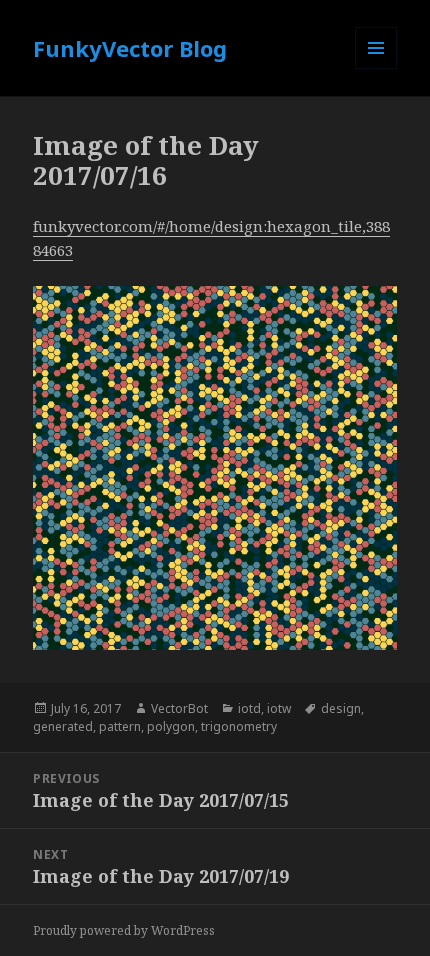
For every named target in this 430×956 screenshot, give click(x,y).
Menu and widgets (376, 68)
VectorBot (179, 708)
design (341, 708)
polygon (171, 726)
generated (63, 726)
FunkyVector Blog (130, 48)
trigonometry (239, 726)
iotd (249, 708)
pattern (120, 726)
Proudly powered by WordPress (124, 930)
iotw (279, 708)
